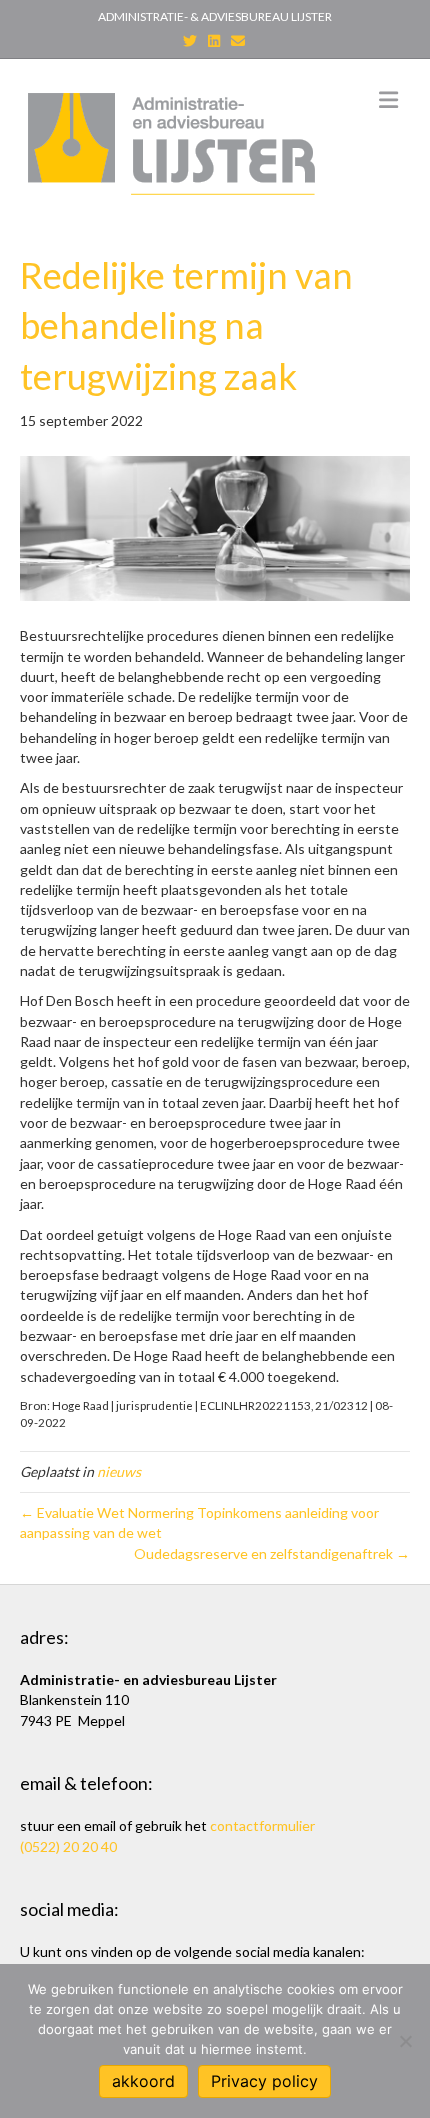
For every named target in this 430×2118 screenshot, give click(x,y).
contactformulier (262, 1825)
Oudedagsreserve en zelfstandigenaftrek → (272, 1553)
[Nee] (405, 2041)
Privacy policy (264, 2081)
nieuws (119, 1471)
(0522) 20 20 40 (68, 1846)
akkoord (143, 2081)
